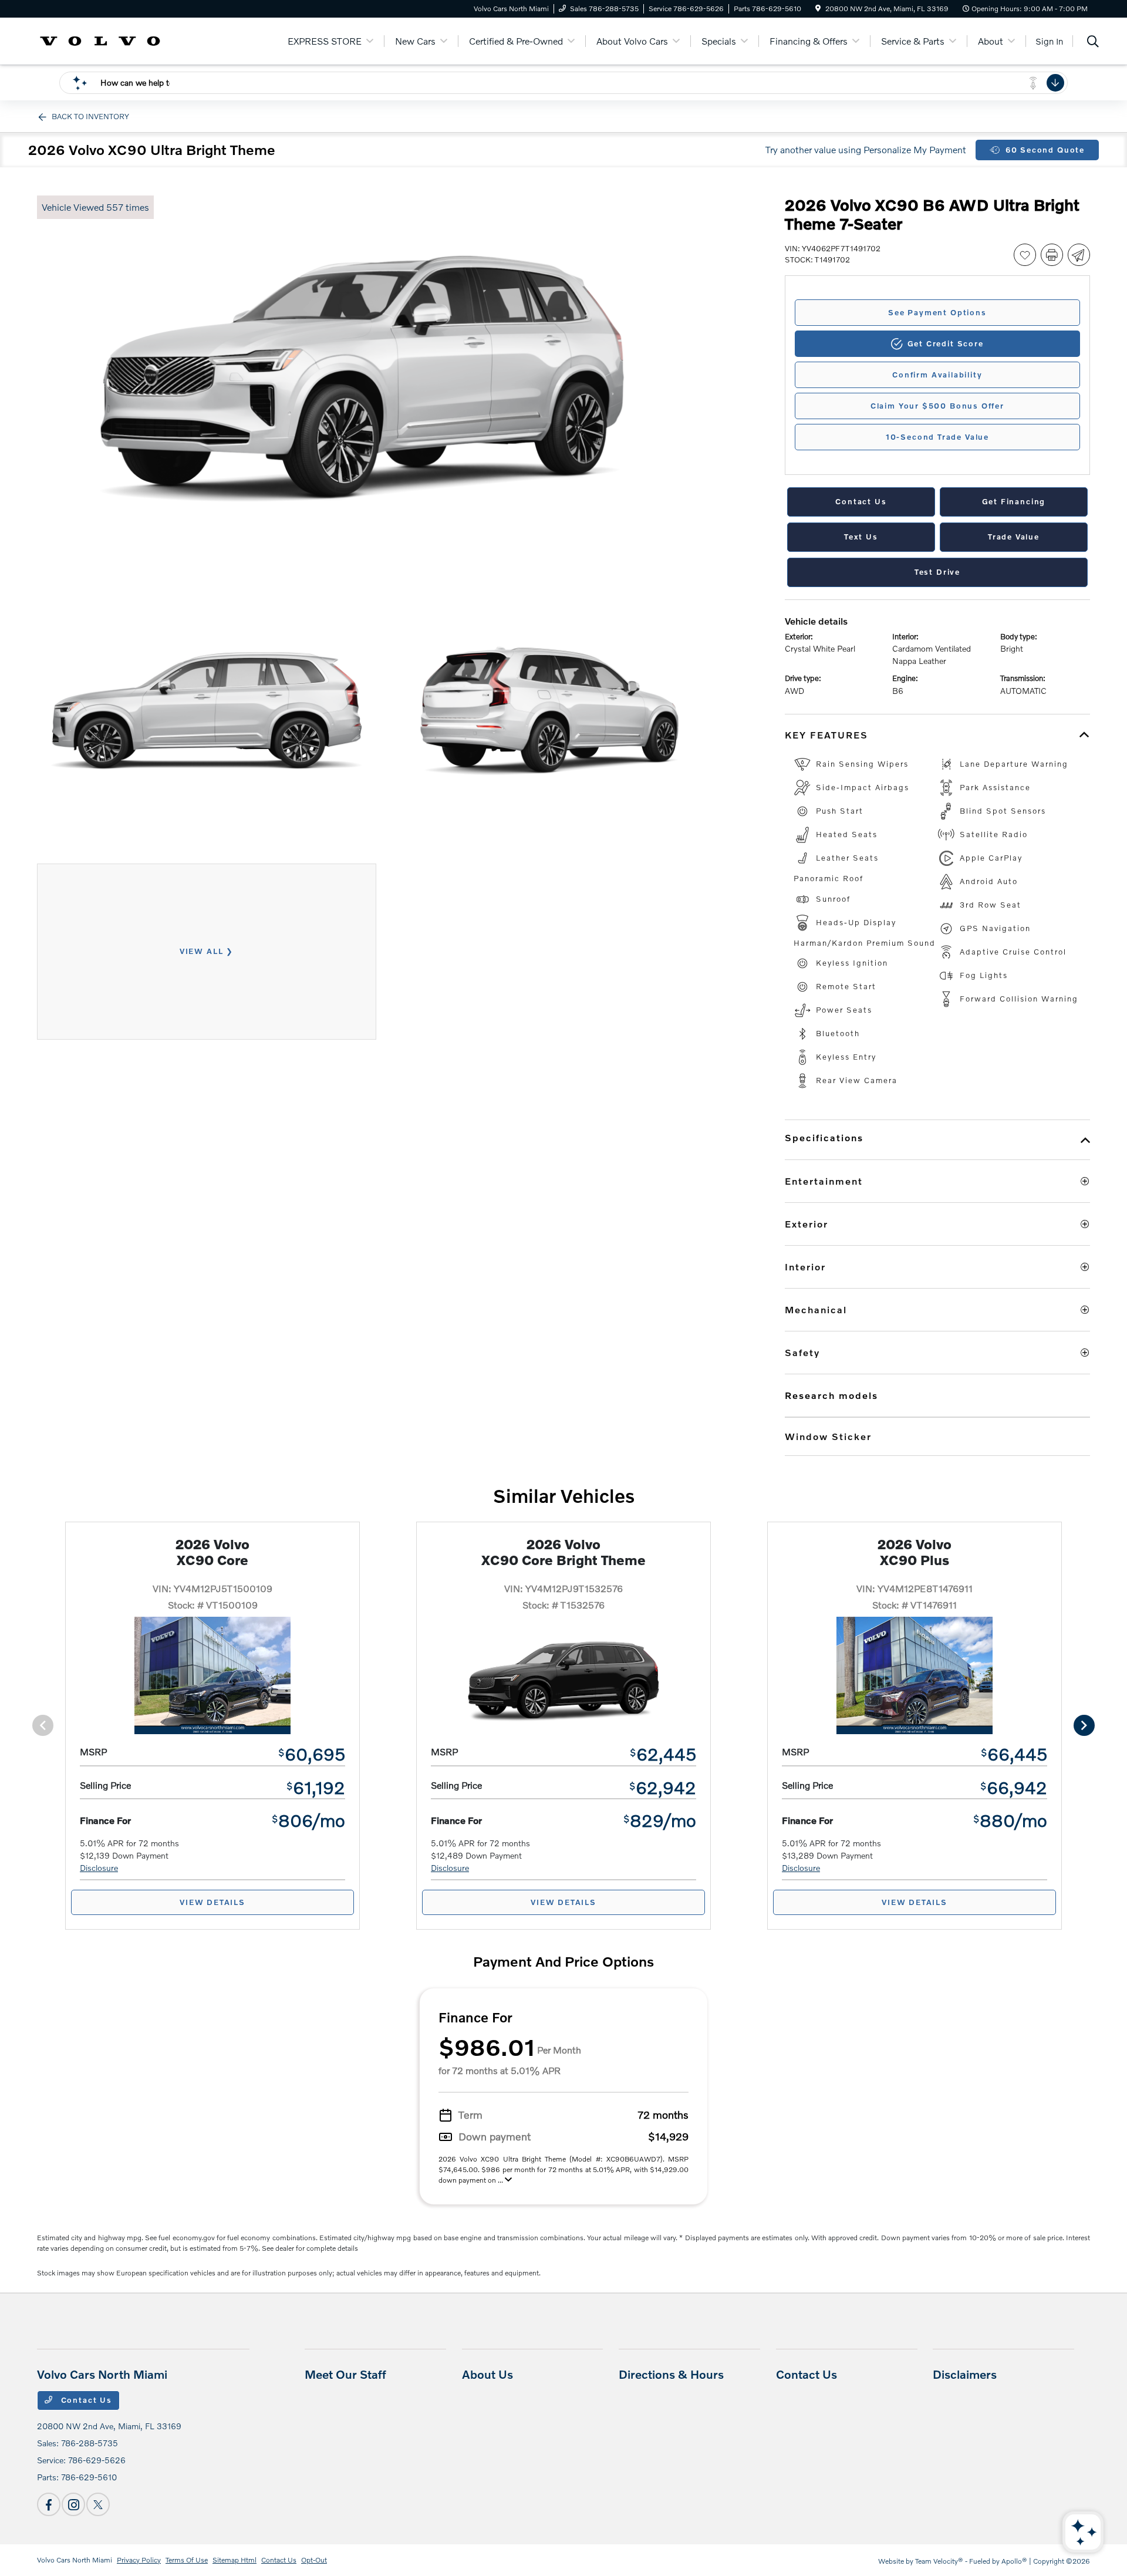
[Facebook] (49, 2504)
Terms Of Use (187, 2560)
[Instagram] (73, 2504)
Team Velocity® (939, 2561)
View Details (212, 1902)
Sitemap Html (234, 2560)
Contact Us (85, 2400)
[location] (818, 9)
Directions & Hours (671, 2374)
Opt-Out (314, 2560)
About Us (487, 2374)
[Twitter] (98, 2504)
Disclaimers (965, 2374)
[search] (1093, 43)
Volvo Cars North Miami (75, 2560)
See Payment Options (937, 312)
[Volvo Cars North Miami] (100, 40)
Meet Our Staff (345, 2374)
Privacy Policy (139, 2560)
